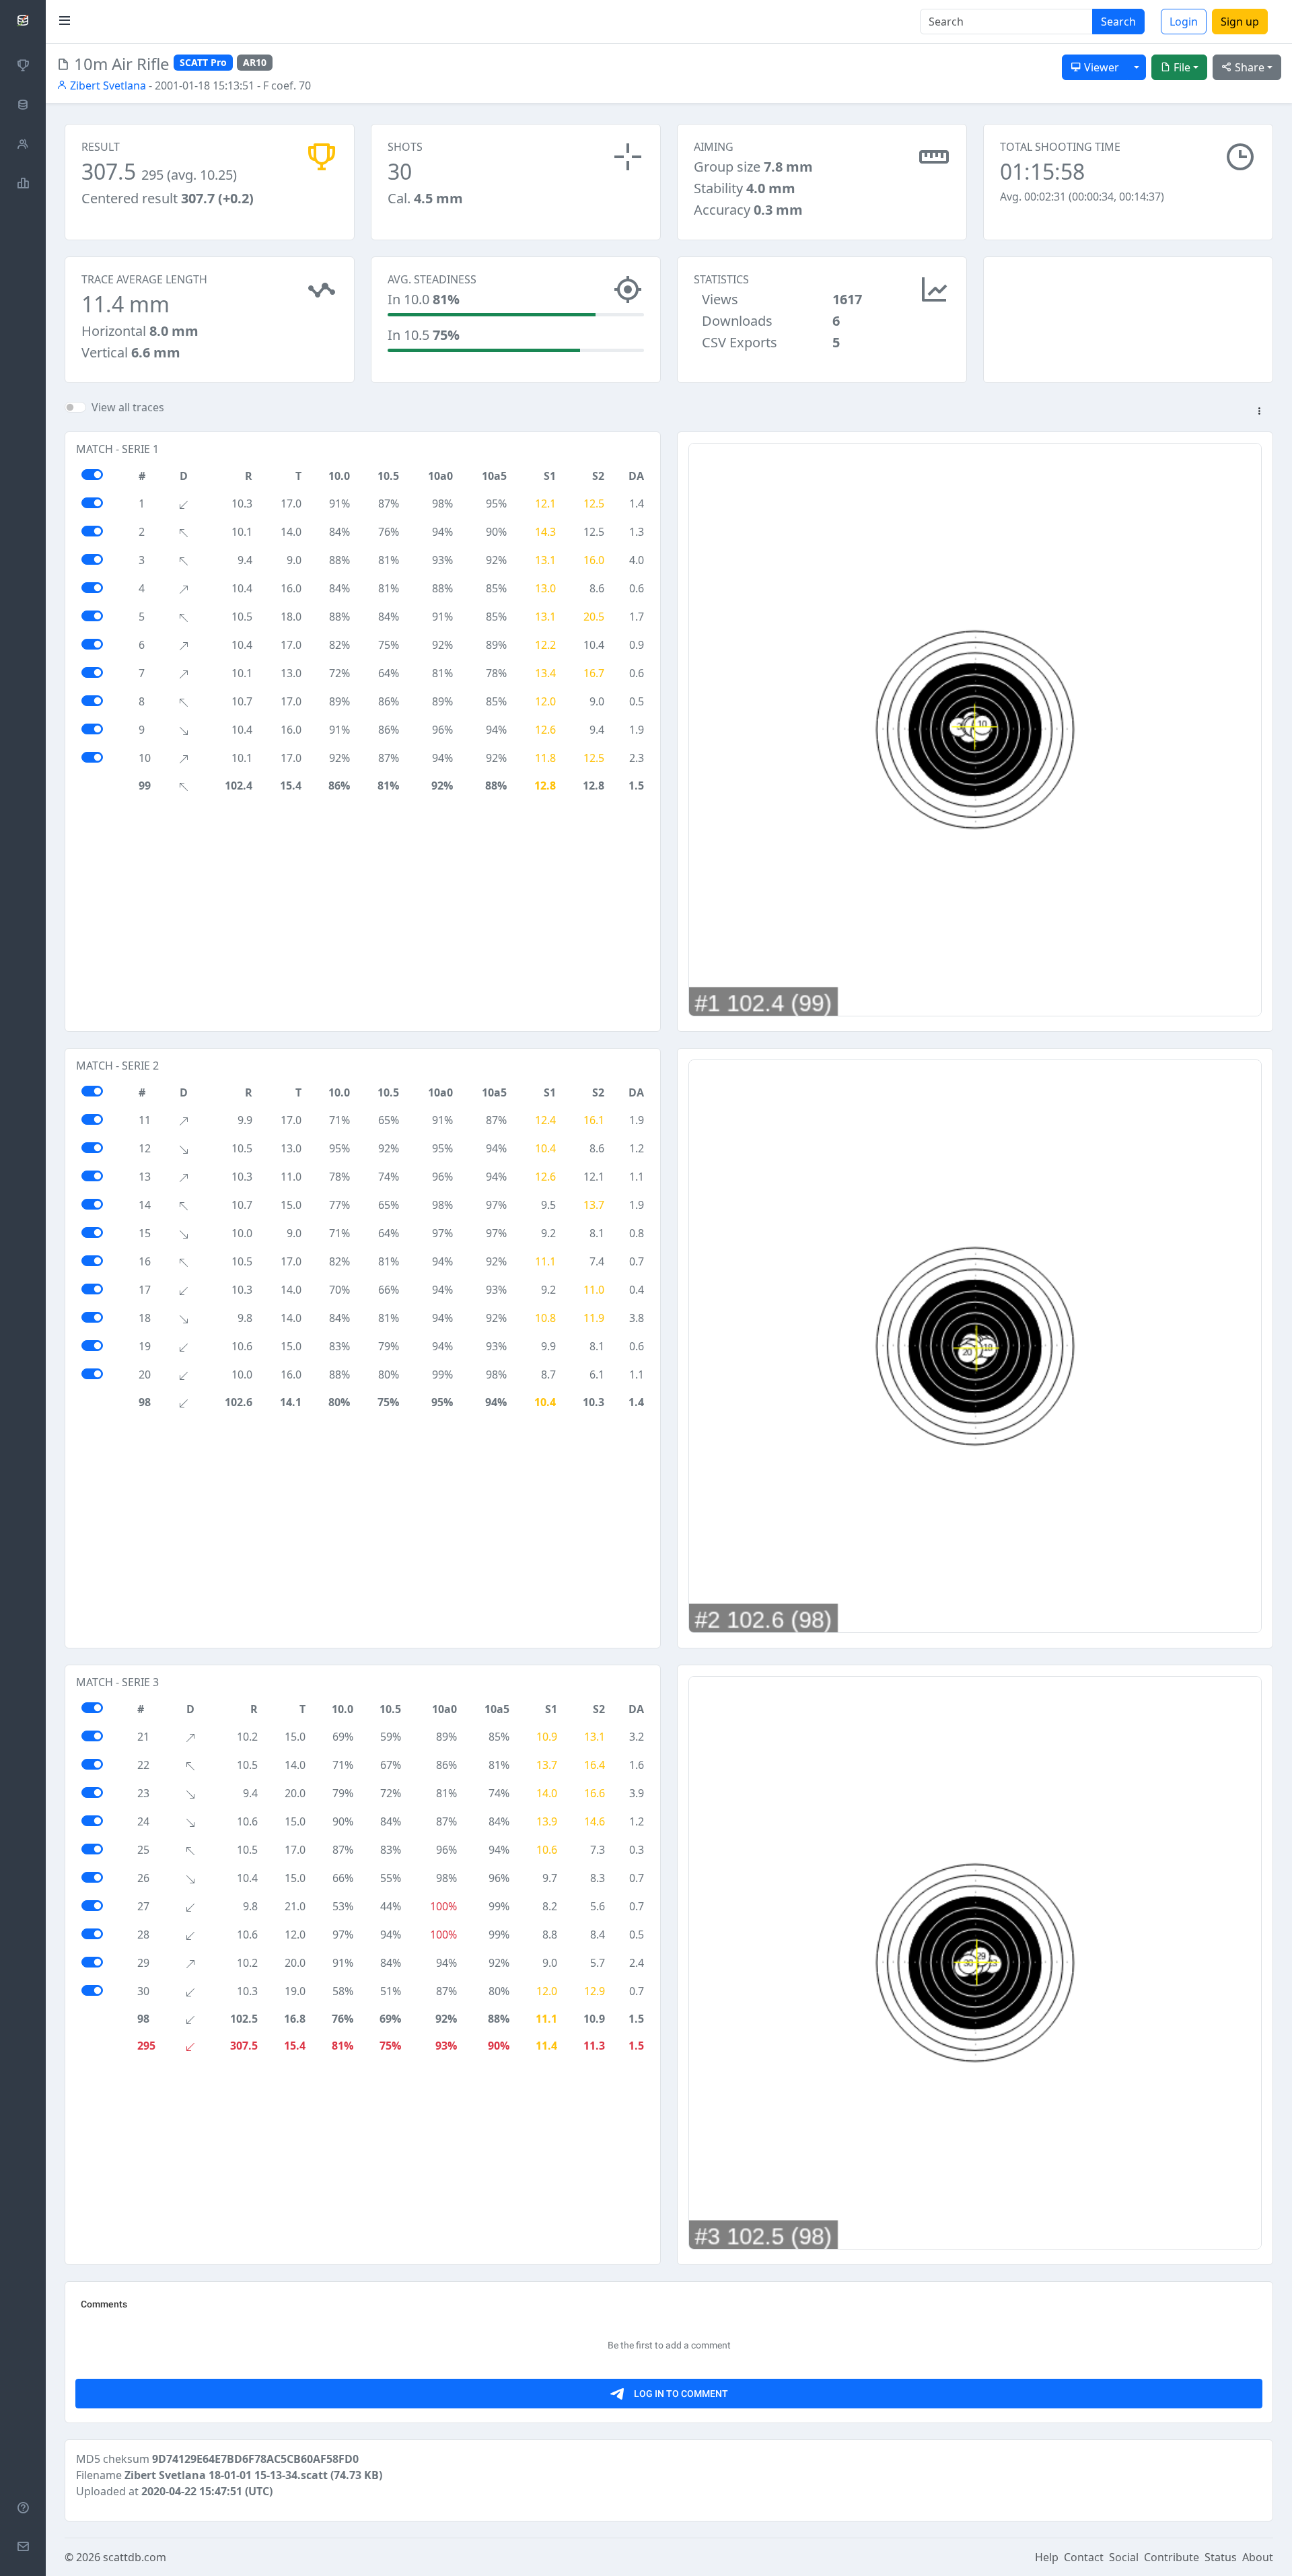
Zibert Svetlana (107, 85)
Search (1118, 22)
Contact (1084, 2557)
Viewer (1100, 67)
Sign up (1240, 22)
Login (1184, 22)
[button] (1259, 412)
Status (1221, 2557)
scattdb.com (135, 2557)
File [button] (1181, 67)
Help (1047, 2557)
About (1258, 2557)
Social (1124, 2557)
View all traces (128, 407)
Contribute (1172, 2557)
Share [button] (1248, 67)
